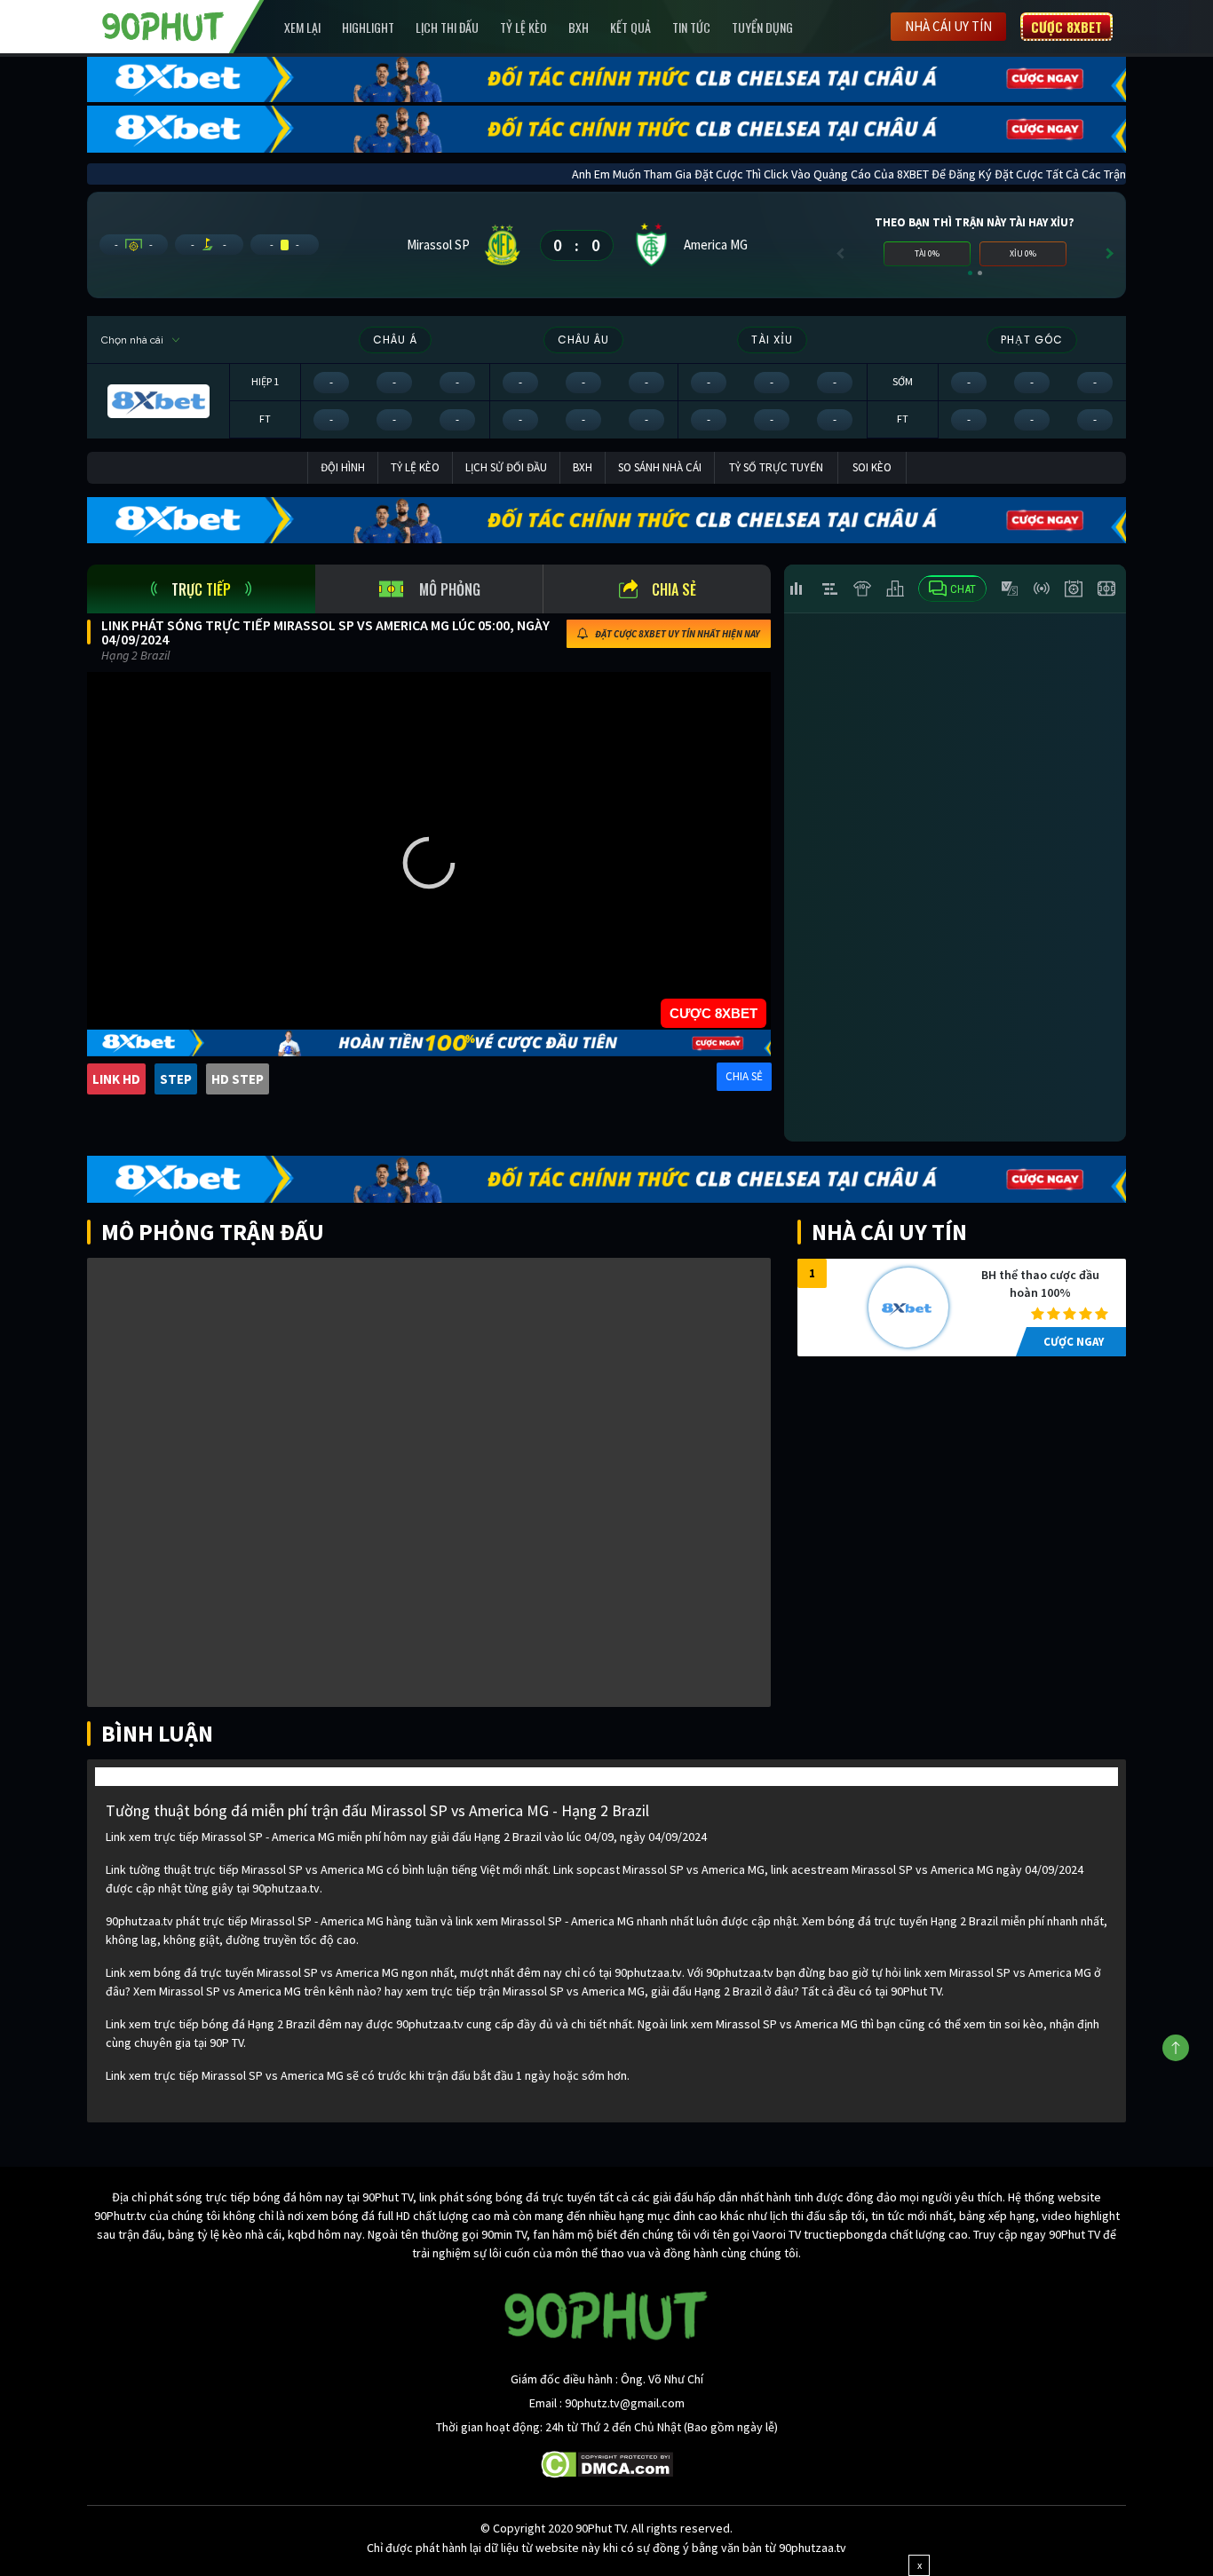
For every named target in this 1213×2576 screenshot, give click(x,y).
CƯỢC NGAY (1074, 1342)
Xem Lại (302, 27)
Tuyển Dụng (762, 27)
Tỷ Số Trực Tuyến (776, 467)
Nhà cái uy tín (948, 26)
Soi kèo (872, 467)
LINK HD (116, 1079)
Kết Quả (630, 27)
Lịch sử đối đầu (506, 467)
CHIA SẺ (744, 1076)
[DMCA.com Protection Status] (607, 2463)
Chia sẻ (674, 589)
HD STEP (238, 1079)
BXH (579, 27)
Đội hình (343, 467)
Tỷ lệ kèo (523, 27)
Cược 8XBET (1066, 27)
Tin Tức (691, 27)
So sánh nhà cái (660, 467)
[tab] (201, 589)
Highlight (368, 27)
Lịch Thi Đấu (447, 27)
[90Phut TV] (163, 25)
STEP (176, 1079)
